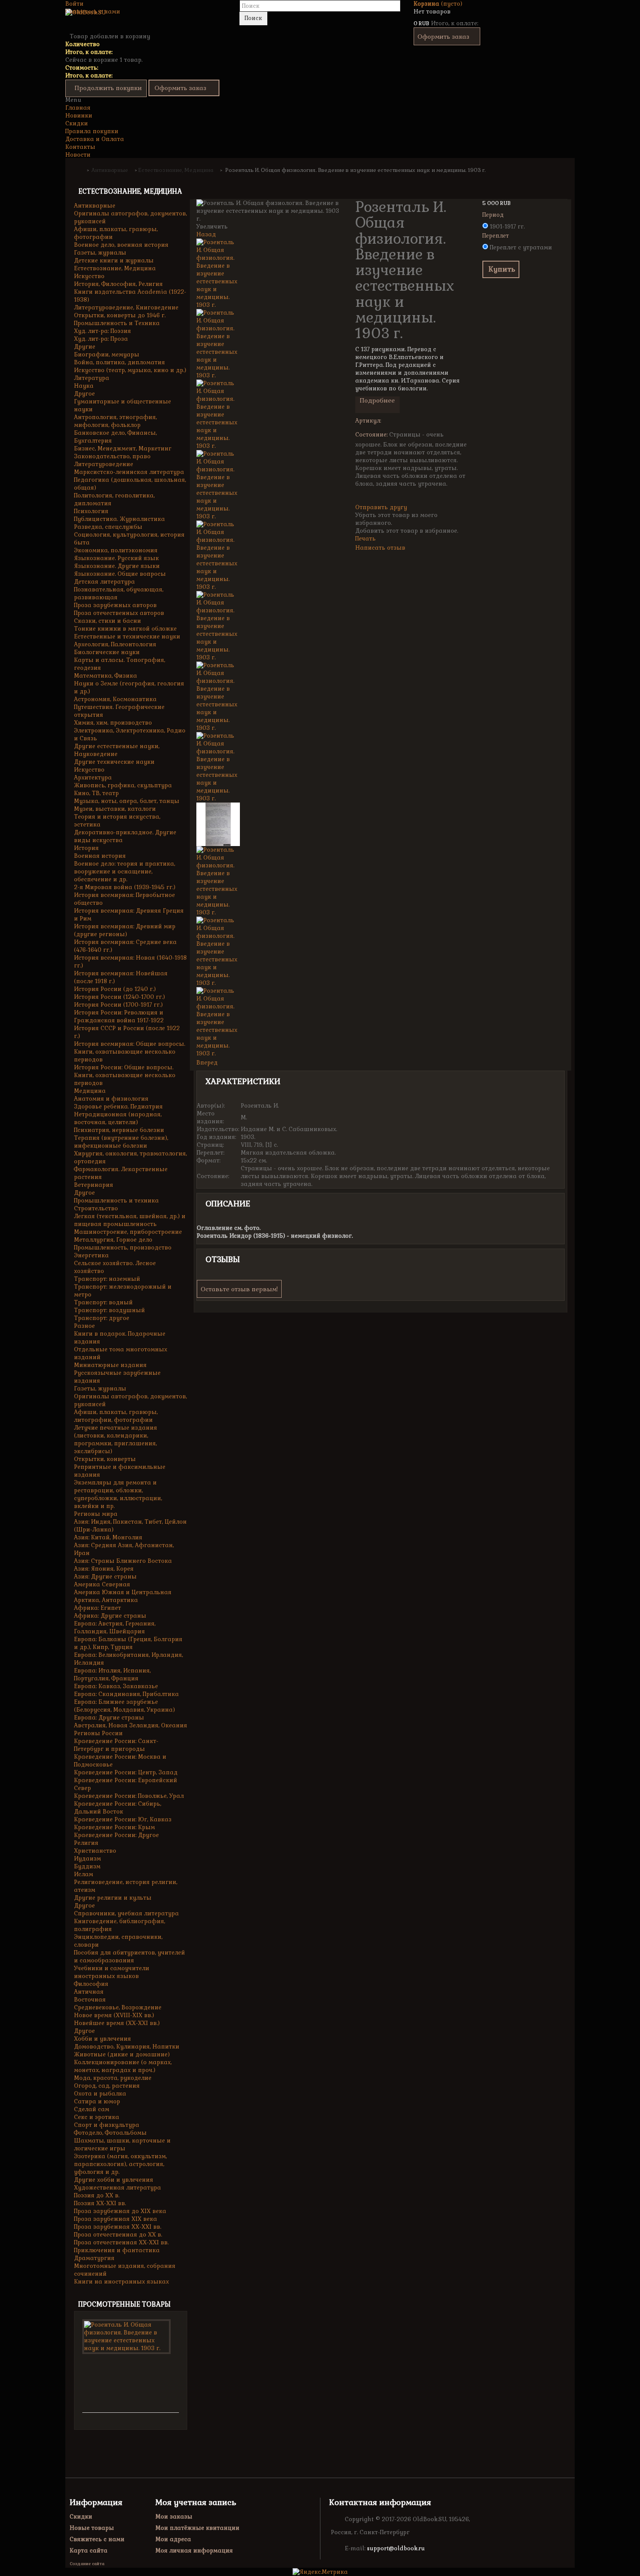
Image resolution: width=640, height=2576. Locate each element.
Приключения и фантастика (117, 2250)
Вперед (207, 1063)
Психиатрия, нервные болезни (119, 1130)
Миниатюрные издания (110, 1365)
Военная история (100, 856)
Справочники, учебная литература (126, 1913)
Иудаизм (88, 1859)
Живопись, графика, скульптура (123, 785)
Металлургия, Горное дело (113, 1240)
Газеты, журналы (100, 253)
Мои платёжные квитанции (197, 2528)
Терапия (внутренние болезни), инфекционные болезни (121, 1142)
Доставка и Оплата (95, 139)
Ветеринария (94, 1185)
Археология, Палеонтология (115, 644)
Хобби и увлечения (103, 2039)
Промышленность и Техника (117, 323)
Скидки (77, 123)
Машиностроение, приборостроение (128, 1232)
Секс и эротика (97, 2117)
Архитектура (93, 778)
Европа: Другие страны (109, 1718)
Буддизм (87, 1866)
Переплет (497, 236)
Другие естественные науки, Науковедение (117, 750)
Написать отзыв (380, 548)
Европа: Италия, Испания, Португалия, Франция (112, 1674)
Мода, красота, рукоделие (113, 2078)
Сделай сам (92, 2109)
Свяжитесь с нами (93, 12)
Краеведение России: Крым (115, 1827)
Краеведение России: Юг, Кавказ (123, 1819)
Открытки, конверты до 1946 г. (120, 315)
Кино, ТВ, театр (96, 793)
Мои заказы (174, 2517)
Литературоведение (104, 464)
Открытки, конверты (105, 1459)
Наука (84, 386)
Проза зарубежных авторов (115, 605)
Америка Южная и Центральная (123, 1592)
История (86, 848)
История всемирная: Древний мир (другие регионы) (125, 930)
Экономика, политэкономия (116, 550)
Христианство (95, 1851)
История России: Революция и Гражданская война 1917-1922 (119, 1016)
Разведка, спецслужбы (108, 527)
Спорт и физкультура (107, 2125)
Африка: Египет (98, 1608)
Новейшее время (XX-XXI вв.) (117, 2023)
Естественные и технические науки (127, 636)
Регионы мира (96, 1514)
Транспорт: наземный (107, 1279)
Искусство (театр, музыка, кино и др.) (130, 370)
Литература (92, 378)
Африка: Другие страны (110, 1616)
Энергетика (91, 1255)
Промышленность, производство (123, 1248)
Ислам (84, 1874)
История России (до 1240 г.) (115, 989)
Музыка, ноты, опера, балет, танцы (127, 801)
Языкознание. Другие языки (117, 566)
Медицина (90, 1091)
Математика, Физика (106, 676)
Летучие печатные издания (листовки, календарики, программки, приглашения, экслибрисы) (116, 1439)
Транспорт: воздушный (109, 1310)
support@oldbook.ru (396, 2548)
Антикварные (95, 206)
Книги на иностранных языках (121, 2282)
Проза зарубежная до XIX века (120, 2211)
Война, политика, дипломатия (120, 362)
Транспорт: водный (103, 1302)
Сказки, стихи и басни (108, 621)
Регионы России (98, 1733)
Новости (78, 155)
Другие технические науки (114, 762)
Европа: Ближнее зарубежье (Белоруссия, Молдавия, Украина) (125, 1706)
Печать (365, 539)
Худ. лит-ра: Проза (101, 339)
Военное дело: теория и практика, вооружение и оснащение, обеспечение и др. (125, 872)
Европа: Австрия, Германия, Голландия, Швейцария (115, 1627)
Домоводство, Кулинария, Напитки (127, 2047)
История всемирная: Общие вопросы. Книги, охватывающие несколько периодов (130, 1052)
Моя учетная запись (196, 2502)
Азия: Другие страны (105, 1577)
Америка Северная (102, 1584)
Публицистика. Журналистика (120, 519)
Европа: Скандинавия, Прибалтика (126, 1694)
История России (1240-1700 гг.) (120, 997)
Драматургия (94, 2258)
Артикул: (368, 421)
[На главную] (80, 170)
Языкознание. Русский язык (116, 558)
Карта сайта (89, 2551)
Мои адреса (173, 2539)
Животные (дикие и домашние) (122, 2054)
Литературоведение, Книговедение (126, 307)
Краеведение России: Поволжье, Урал (129, 1796)
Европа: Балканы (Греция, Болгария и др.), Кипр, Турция (128, 1643)
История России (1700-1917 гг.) (118, 1005)
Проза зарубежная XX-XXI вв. (118, 2227)
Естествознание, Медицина (115, 268)
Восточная (90, 2000)
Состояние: (371, 435)
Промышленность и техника (116, 1201)
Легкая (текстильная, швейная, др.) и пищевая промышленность (130, 1220)
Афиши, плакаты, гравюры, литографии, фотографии (116, 1416)
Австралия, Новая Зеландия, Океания (131, 1725)
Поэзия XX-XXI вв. (100, 2203)
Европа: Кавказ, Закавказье (116, 1686)
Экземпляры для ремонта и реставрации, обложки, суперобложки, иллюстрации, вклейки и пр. (118, 1494)
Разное (84, 1326)
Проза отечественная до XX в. (118, 2235)
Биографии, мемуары (107, 354)
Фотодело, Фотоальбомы (110, 2133)
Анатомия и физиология (111, 1099)
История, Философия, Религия (118, 284)
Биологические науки (107, 652)
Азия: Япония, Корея (104, 1569)
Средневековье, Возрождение (118, 2007)
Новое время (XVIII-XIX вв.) (114, 2015)
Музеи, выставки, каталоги (115, 809)
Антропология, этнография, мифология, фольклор (115, 421)
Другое (84, 394)
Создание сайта (87, 2564)
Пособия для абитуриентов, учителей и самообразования (130, 1956)
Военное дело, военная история (121, 245)
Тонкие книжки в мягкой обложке (125, 629)
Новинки (79, 116)
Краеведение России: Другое (116, 1835)
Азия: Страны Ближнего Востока (123, 1561)
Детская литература (104, 582)
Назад (206, 234)
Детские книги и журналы (114, 260)
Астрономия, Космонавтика (115, 699)
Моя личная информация (194, 2551)
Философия (91, 1984)
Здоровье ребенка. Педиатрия (118, 1107)
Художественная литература (118, 2188)
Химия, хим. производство (113, 723)
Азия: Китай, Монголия (108, 1537)
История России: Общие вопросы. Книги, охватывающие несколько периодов (125, 1075)
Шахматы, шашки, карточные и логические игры (122, 2144)
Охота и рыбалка (100, 2094)
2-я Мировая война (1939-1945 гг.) (125, 887)
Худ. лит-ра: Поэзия (103, 331)
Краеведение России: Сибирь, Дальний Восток (118, 1808)
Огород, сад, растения (107, 2086)
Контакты (80, 147)
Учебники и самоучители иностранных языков (112, 1972)
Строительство (96, 1208)
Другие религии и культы (113, 1898)
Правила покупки (92, 131)
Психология (91, 511)
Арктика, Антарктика (106, 1600)
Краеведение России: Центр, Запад (126, 1772)
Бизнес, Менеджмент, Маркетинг (123, 448)
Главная (78, 108)
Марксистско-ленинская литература (129, 472)
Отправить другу (381, 507)
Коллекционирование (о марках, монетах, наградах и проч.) (123, 2066)
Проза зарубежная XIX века (116, 2219)
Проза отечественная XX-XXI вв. (121, 2242)
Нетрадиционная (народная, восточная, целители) (118, 1118)
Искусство (89, 276)
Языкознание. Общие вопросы (120, 574)
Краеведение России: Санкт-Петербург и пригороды (116, 1745)
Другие (85, 347)
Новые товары (92, 2528)
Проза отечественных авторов (119, 613)
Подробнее (377, 400)
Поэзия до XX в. (97, 2195)
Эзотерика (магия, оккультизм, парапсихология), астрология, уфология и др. (120, 2164)
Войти (74, 4)
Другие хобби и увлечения (114, 2180)
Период (494, 215)
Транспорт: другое (102, 1318)
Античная (89, 1992)
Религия (86, 1843)
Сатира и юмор (97, 2101)
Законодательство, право (112, 456)
